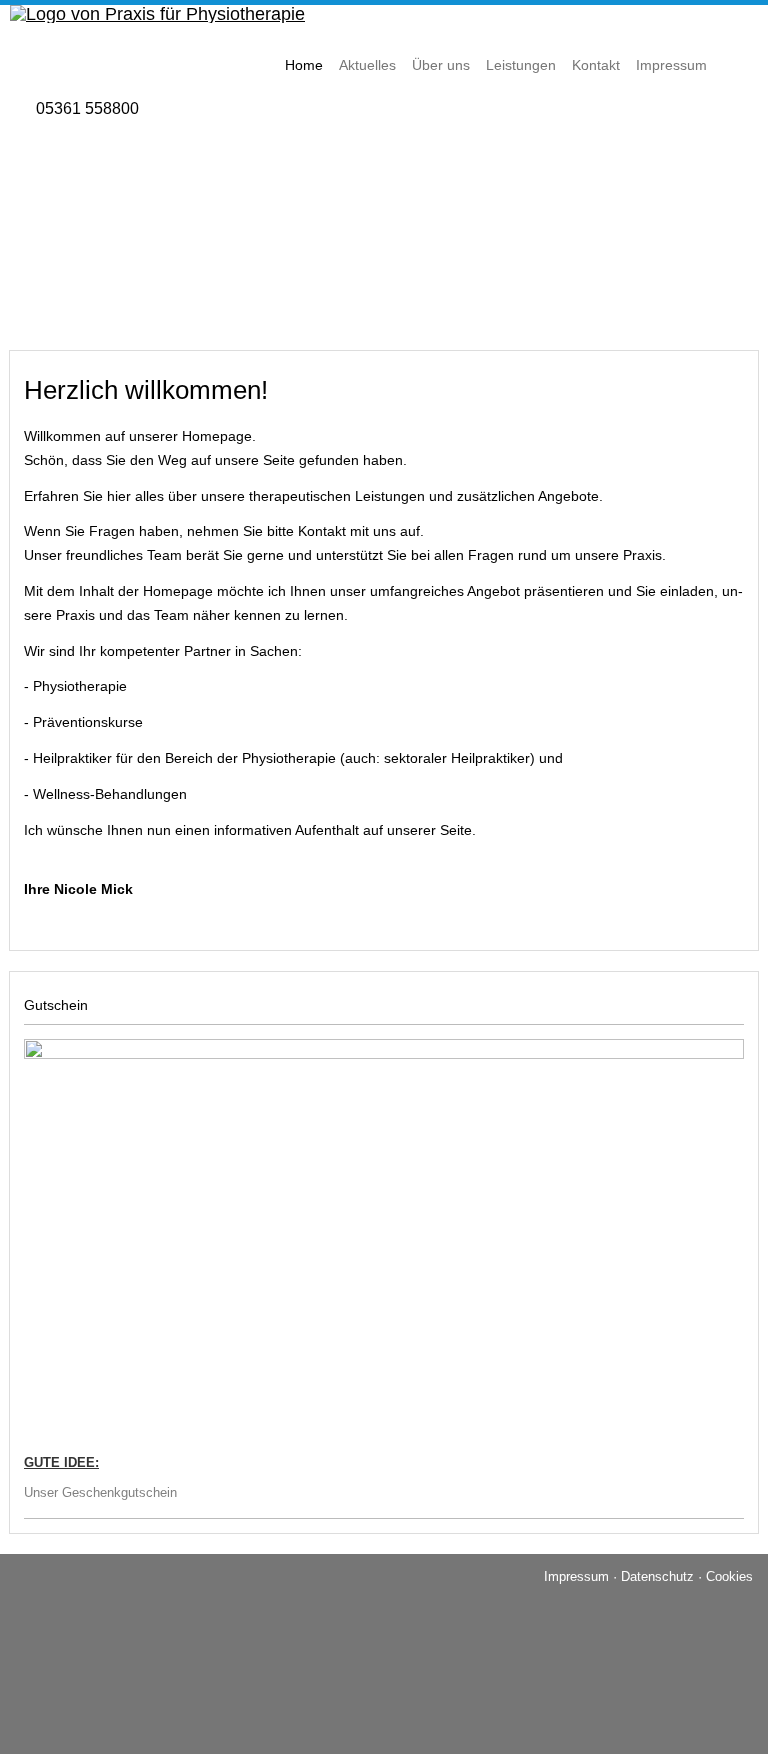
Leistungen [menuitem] (521, 65)
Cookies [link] (729, 1576)
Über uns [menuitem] (441, 65)
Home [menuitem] (304, 65)
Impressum (576, 1576)
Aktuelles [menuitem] (367, 65)
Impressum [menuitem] (671, 65)
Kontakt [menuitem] (596, 65)
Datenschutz (657, 1576)
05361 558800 (87, 108)
